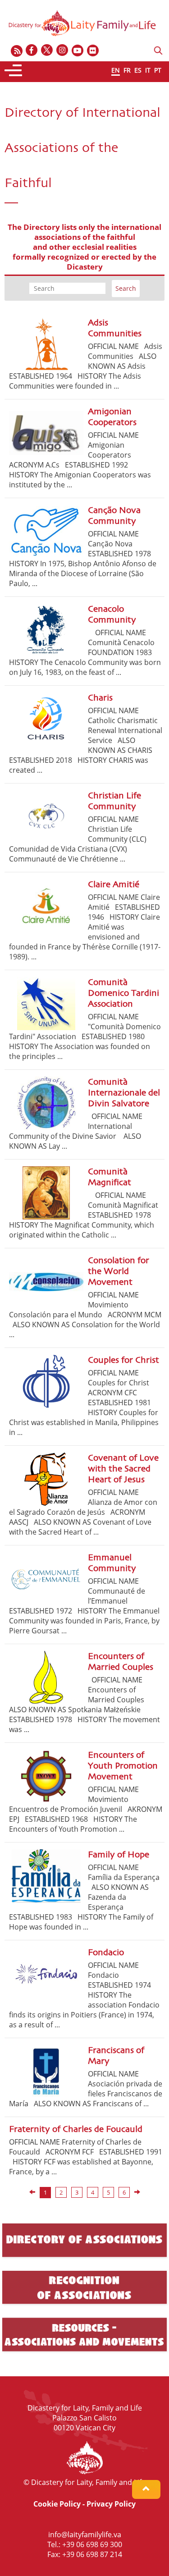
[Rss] (17, 51)
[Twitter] (47, 51)
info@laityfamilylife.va (85, 2535)
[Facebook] (32, 51)
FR (127, 70)
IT (148, 70)
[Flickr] (93, 51)
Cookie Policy (57, 2504)
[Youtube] (78, 51)
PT (158, 70)
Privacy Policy (111, 2504)
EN (116, 70)
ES (138, 70)
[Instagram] (63, 51)
